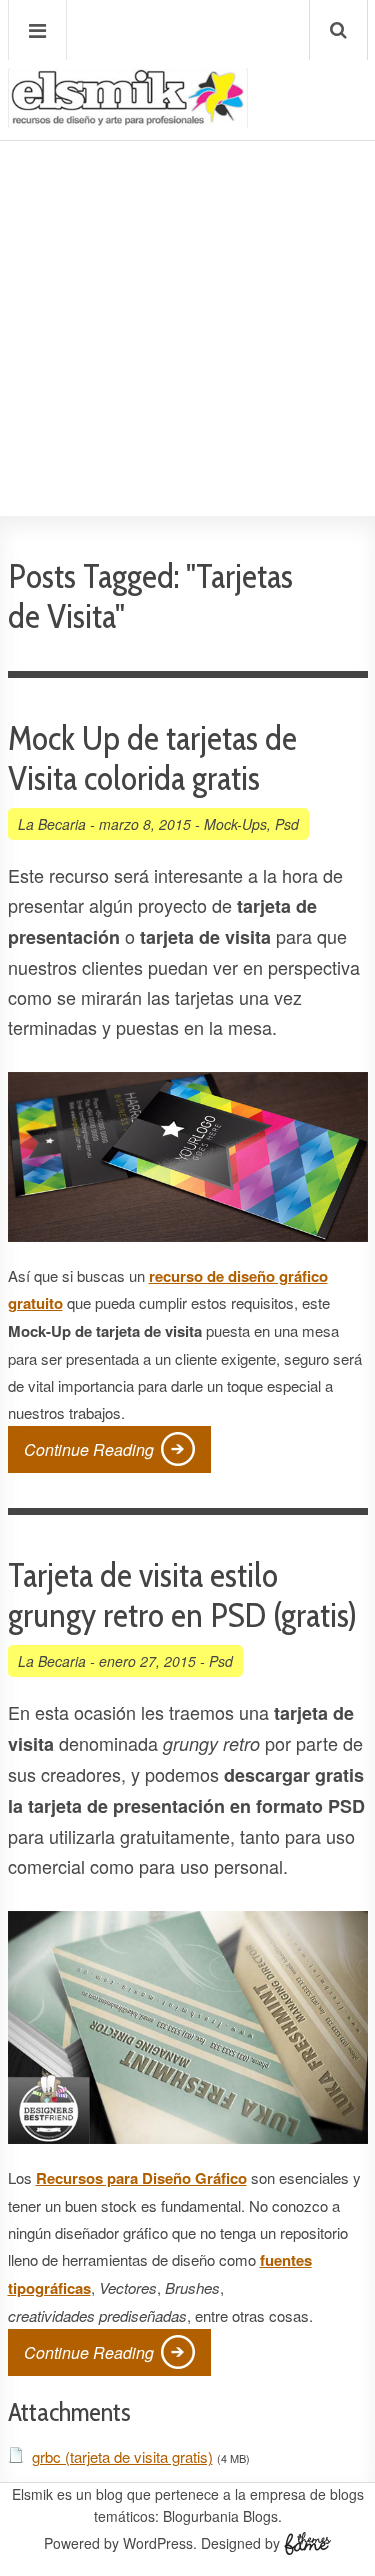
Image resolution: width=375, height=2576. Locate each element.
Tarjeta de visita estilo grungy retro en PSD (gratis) (182, 1595)
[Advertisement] (187, 268)
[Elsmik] (128, 119)
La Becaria (52, 824)
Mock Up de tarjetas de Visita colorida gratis (152, 758)
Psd (287, 824)
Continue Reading (89, 1450)
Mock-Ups (235, 824)
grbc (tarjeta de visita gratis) (122, 2457)
